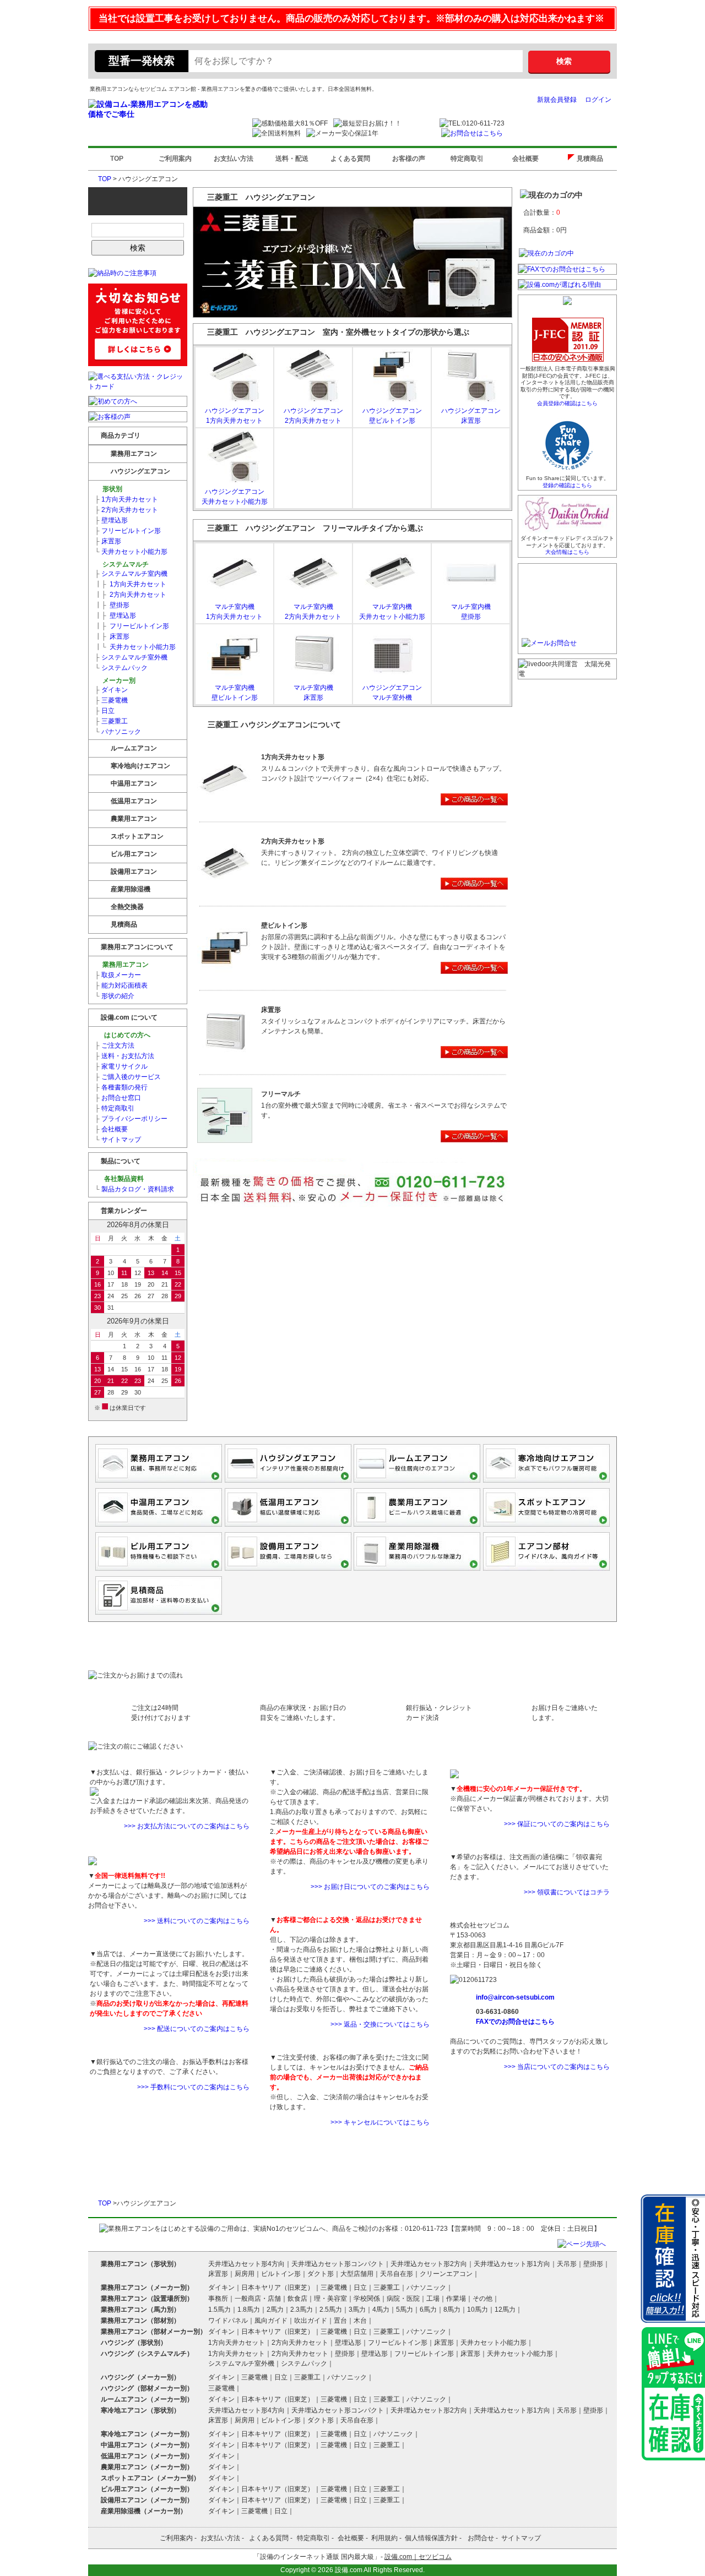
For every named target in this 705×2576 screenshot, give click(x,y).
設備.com (349, 2570)
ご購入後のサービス (128, 1077)
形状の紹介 (115, 996)
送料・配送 (292, 159)
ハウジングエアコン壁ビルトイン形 (392, 416)
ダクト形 (321, 2274)
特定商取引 (467, 159)
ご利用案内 (175, 159)
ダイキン (111, 690)
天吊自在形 (397, 2274)
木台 (360, 2321)
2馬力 (275, 2310)
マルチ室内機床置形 (313, 693)
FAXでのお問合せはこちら (515, 2022)
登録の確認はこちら (567, 485)
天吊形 (567, 2264)
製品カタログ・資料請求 (134, 1189)
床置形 (108, 541)
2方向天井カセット (126, 510)
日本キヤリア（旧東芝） (278, 2288)
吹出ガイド (311, 2321)
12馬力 (505, 2310)
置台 (340, 2321)
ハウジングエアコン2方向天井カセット (313, 416)
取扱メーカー (118, 975)
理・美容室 (330, 2299)
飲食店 (297, 2299)
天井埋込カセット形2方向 (429, 2264)
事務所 (218, 2299)
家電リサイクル (121, 1066)
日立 (105, 711)
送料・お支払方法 (124, 1056)
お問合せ (481, 2538)
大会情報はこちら (567, 552)
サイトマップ (118, 1140)
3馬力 (357, 2310)
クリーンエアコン (446, 2274)
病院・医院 (403, 2299)
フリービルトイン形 (128, 531)
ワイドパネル (228, 2321)
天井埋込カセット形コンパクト (338, 2264)
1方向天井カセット (126, 499)
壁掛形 (112, 605)
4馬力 (381, 2310)
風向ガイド (271, 2321)
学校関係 (367, 2299)
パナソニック (118, 732)
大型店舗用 (357, 2274)
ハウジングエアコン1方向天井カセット (235, 416)
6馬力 (428, 2310)
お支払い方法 (234, 159)
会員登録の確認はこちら (567, 403)
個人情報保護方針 (431, 2538)
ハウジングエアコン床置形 (471, 416)
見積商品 (592, 159)
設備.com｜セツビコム (418, 2557)
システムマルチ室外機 (131, 657)
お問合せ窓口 (118, 1098)
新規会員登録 (557, 100)
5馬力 (405, 2310)
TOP (117, 159)
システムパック (121, 668)
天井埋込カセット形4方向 (246, 2264)
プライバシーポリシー (131, 1119)
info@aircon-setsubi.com (515, 1997)
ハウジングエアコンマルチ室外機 (392, 693)
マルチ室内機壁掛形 (471, 612)
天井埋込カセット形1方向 (512, 2264)
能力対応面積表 (121, 985)
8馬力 (452, 2310)
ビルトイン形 (281, 2274)
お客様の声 (409, 159)
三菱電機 (111, 700)
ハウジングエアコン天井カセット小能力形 (235, 497)
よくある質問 (350, 159)
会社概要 (525, 159)
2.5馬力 (331, 2310)
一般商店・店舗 (258, 2299)
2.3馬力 (302, 2310)
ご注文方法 (115, 1045)
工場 (433, 2299)
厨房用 (245, 2274)
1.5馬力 (219, 2310)
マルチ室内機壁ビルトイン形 (235, 693)
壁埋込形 (111, 520)
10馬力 (478, 2310)
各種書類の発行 (121, 1087)
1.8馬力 (249, 2310)
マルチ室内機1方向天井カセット (234, 612)
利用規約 (384, 2538)
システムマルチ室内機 (131, 574)
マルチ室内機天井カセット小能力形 (392, 612)
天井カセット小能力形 (131, 552)
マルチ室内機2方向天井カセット (313, 612)
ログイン (598, 100)
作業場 (456, 2299)
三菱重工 (111, 721)
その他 (482, 2299)
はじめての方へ (126, 1035)
